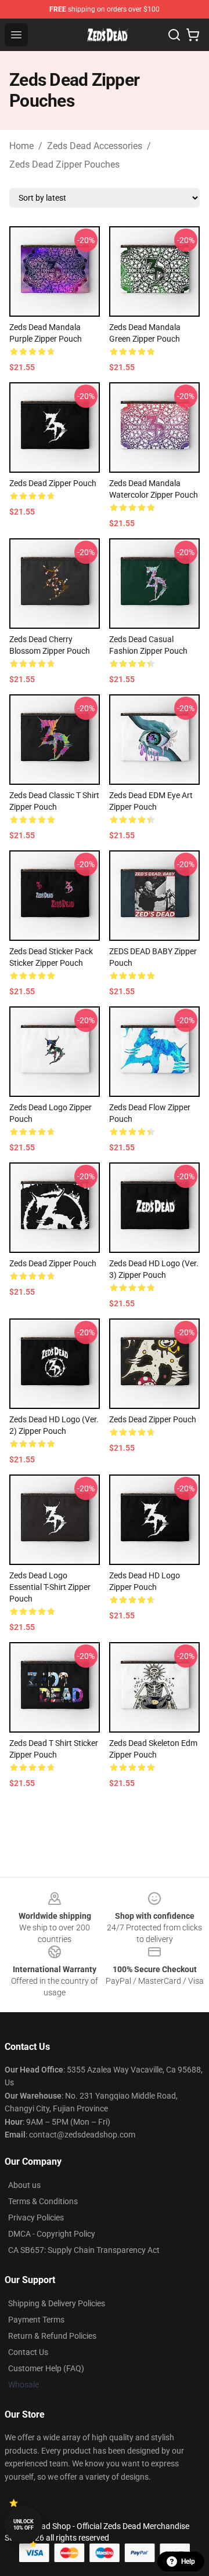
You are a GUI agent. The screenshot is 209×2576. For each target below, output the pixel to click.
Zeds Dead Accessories (95, 146)
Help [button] (188, 2561)
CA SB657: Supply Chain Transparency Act (84, 2250)
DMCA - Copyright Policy (52, 2234)
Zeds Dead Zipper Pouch (53, 483)
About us (24, 2185)
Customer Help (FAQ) (46, 2368)
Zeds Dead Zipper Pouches (64, 164)
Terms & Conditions (43, 2201)
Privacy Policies (36, 2218)
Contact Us (28, 2352)
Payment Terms (36, 2320)
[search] (174, 35)
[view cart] (193, 35)
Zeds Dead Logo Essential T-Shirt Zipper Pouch (50, 1587)
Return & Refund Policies (52, 2336)
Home (21, 146)
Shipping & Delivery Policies (57, 2303)
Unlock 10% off (24, 2525)
